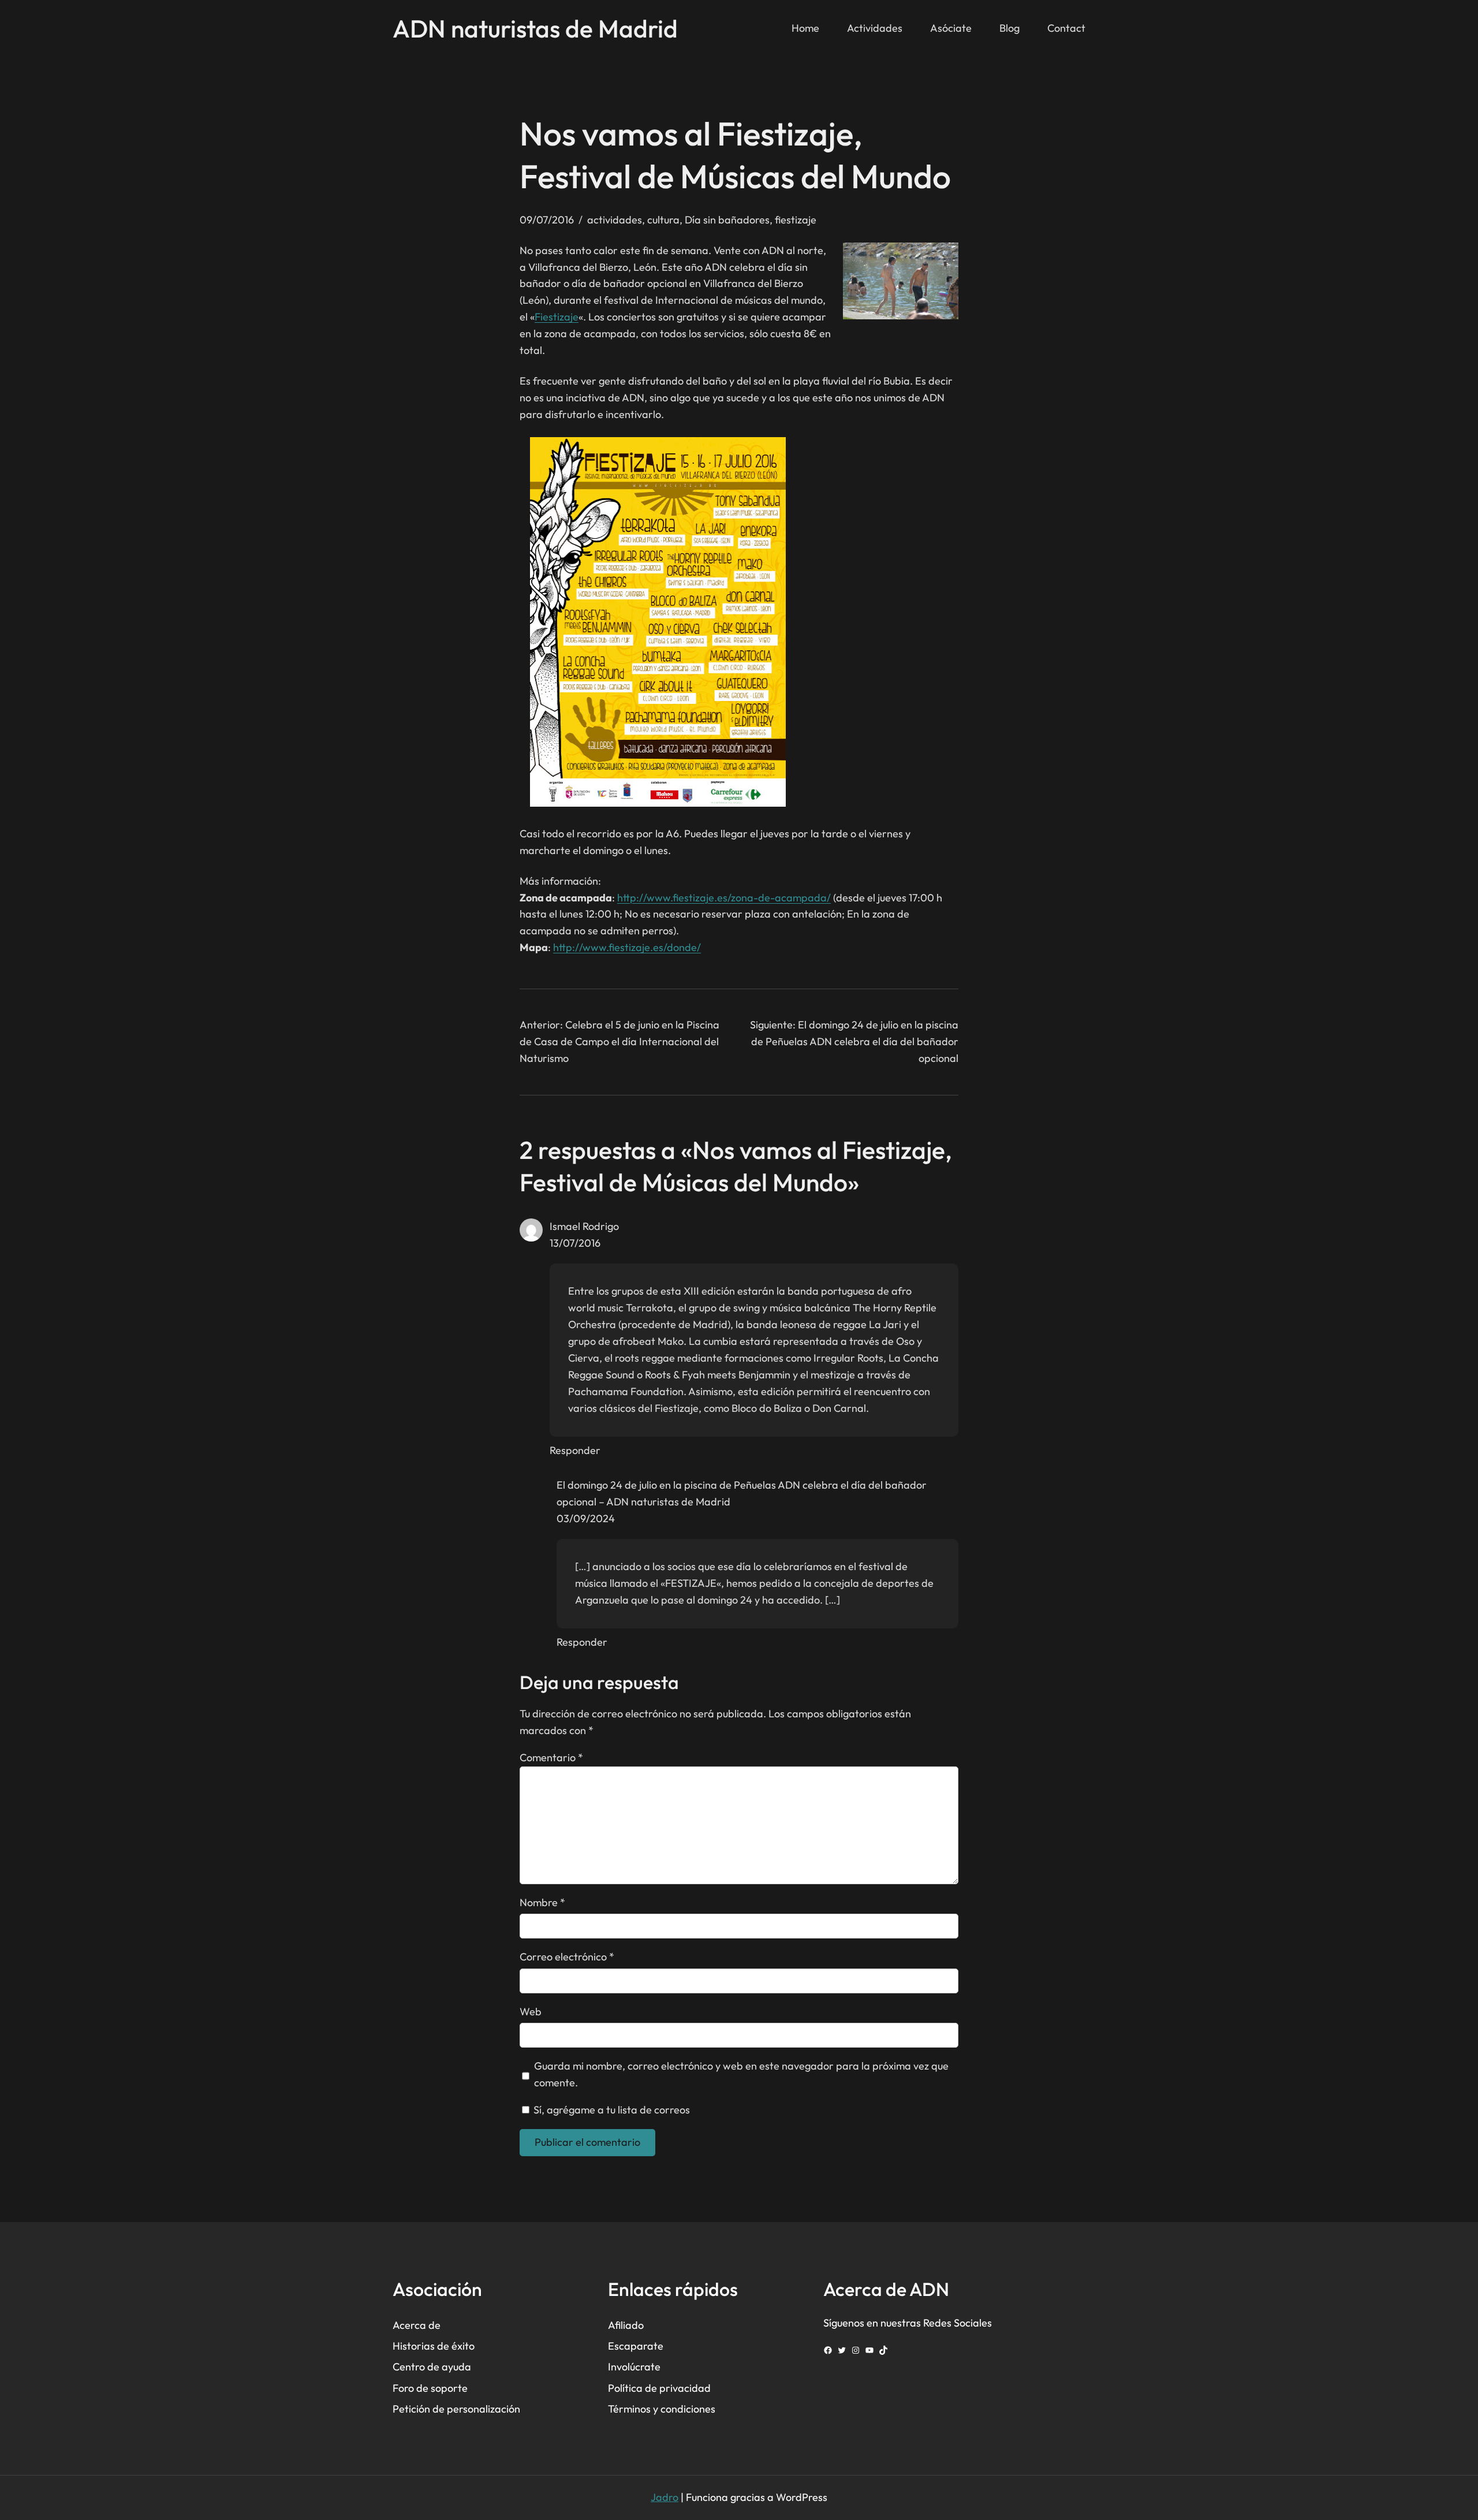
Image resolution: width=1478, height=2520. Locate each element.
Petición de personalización (456, 2409)
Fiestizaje (557, 317)
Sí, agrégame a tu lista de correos (611, 2110)
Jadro (665, 2497)
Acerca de (417, 2325)
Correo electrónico (567, 1957)
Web (531, 2012)
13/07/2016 (575, 1243)
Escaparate (636, 2346)
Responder (575, 1450)
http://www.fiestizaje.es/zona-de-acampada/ (724, 898)
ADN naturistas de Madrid (535, 28)
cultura (663, 220)
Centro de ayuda (432, 2367)
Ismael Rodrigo (584, 1226)
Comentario (551, 1757)
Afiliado (626, 2325)
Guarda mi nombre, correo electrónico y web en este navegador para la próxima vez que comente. (741, 2074)
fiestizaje (796, 220)
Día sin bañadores (727, 220)
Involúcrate (634, 2367)
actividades (615, 220)
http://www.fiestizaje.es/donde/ (627, 947)
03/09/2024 (586, 1518)
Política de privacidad (659, 2388)
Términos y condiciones (662, 2409)
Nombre (542, 1902)
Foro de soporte (430, 2388)
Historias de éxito (434, 2346)
